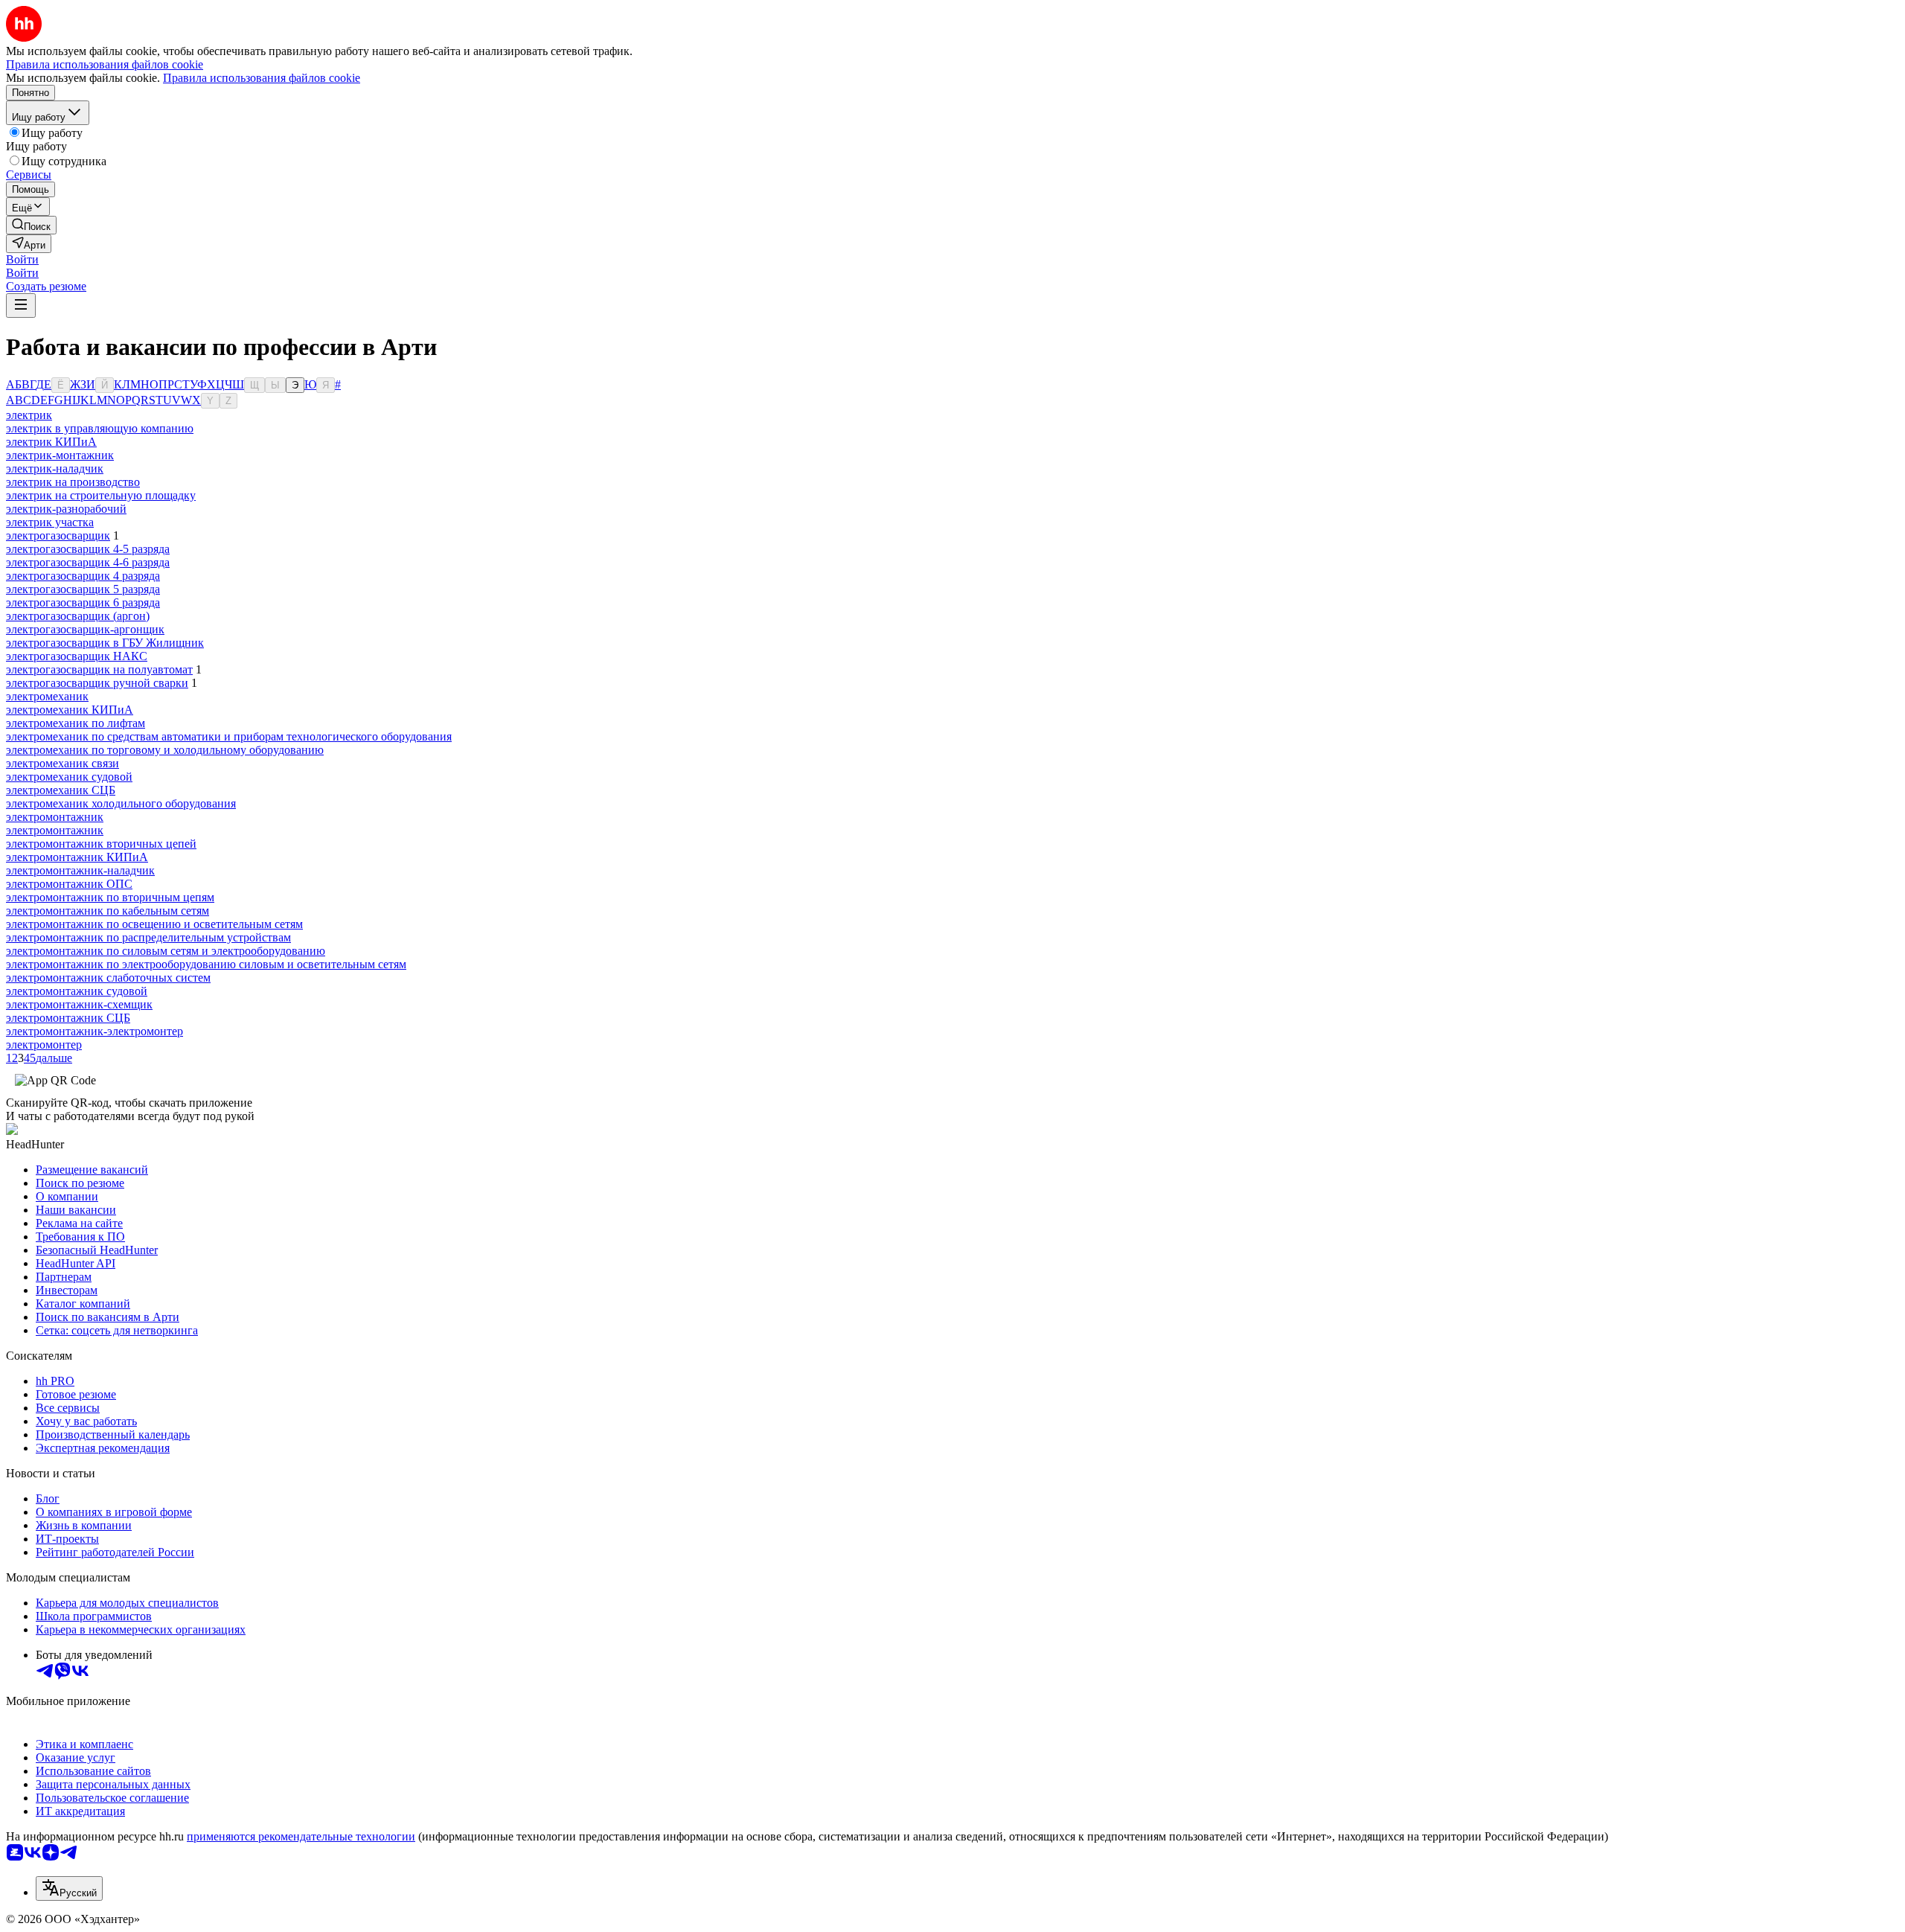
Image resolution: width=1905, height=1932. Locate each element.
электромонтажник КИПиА (77, 857)
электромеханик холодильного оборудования (121, 803)
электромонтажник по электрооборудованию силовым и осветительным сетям (206, 964)
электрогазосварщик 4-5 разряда (88, 549)
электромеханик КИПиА (70, 710)
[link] (31, 225)
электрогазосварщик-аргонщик (85, 629)
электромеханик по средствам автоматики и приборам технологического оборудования (229, 736)
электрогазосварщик (58, 535)
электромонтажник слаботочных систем (108, 978)
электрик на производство (73, 482)
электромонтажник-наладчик (80, 870)
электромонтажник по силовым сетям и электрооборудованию (166, 951)
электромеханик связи (63, 763)
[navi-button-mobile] (21, 306)
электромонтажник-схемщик (79, 1004)
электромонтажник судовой (77, 991)
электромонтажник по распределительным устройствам (148, 937)
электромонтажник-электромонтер (95, 1031)
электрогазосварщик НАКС (77, 656)
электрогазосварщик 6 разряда (83, 602)
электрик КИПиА (51, 442)
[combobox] (69, 1888)
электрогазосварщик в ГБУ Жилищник (105, 643)
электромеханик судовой (69, 777)
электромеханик (47, 696)
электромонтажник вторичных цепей (101, 844)
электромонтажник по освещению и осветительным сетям (154, 924)
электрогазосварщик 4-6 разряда (88, 562)
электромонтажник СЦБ (68, 1018)
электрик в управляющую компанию (100, 428)
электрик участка (50, 522)
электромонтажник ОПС (69, 884)
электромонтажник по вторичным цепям (110, 897)
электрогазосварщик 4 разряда (83, 576)
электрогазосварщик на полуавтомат (99, 669)
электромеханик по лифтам (76, 723)
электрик (29, 415)
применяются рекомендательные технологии (301, 1836)
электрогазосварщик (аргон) (78, 616)
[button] (22, 259)
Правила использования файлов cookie (262, 78)
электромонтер (44, 1045)
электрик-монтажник (60, 455)
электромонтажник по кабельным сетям (108, 911)
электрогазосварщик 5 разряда (83, 589)
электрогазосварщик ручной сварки (97, 683)
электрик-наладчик (55, 468)
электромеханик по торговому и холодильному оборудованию (165, 750)
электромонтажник (55, 817)
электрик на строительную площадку (101, 495)
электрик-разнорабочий (66, 509)
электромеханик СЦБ (61, 790)
